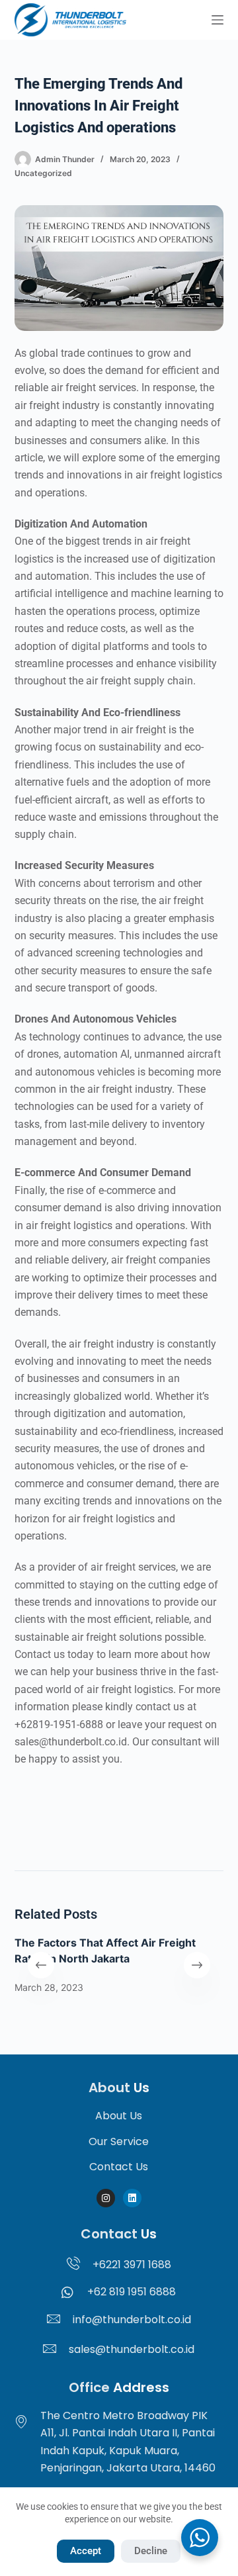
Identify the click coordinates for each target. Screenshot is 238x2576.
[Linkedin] (132, 2198)
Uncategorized (43, 173)
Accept (86, 2551)
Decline (151, 2551)
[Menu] (218, 20)
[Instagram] (106, 2198)
